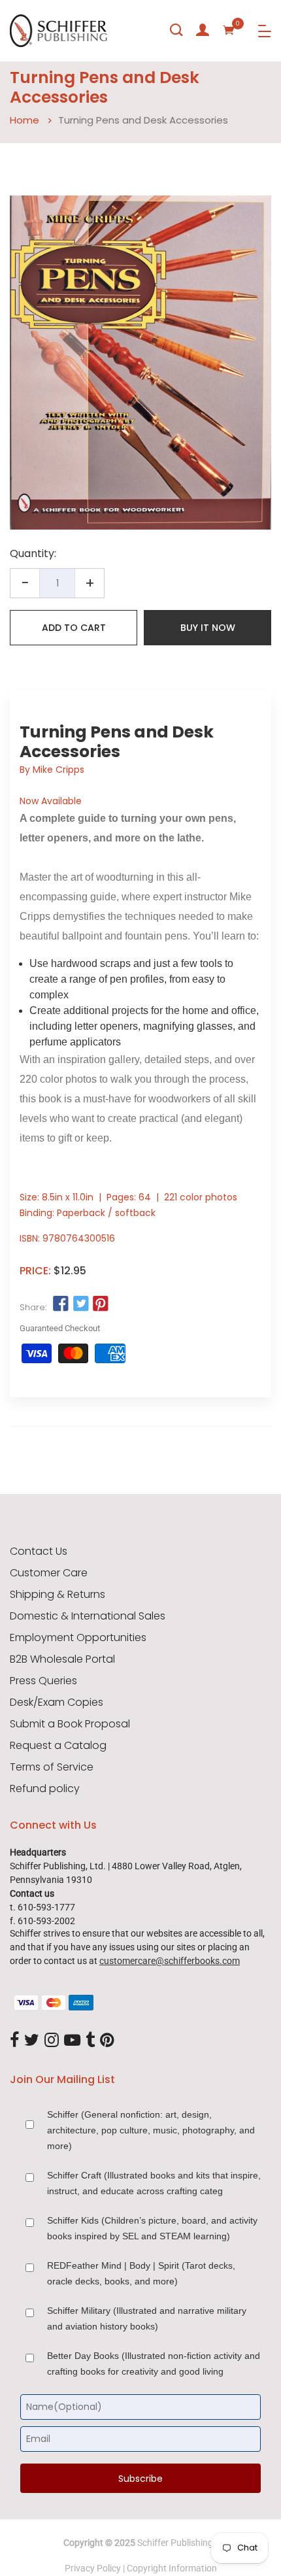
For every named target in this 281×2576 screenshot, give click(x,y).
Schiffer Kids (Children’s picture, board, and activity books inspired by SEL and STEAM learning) (152, 2228)
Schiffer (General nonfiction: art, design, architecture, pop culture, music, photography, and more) (151, 2130)
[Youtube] (72, 2041)
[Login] (203, 30)
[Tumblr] (90, 2041)
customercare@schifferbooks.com (170, 1961)
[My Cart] (229, 30)
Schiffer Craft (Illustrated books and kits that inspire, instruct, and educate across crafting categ (154, 2183)
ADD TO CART (74, 628)
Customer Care (49, 1573)
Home (25, 120)
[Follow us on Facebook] (61, 1304)
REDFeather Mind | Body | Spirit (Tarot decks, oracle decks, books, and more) (141, 2273)
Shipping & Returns (58, 1595)
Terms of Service (52, 1767)
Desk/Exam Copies (57, 1703)
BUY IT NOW (208, 628)
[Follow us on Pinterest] (101, 1304)
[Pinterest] (107, 2041)
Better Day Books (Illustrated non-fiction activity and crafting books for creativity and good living (154, 2364)
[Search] (176, 30)
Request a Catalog (58, 1746)
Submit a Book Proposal (70, 1724)
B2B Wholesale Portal (62, 1659)
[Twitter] (32, 2041)
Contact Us (39, 1551)
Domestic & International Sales (88, 1616)
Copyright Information (172, 2568)
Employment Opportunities (78, 1638)
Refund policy (45, 1789)
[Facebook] (14, 2041)
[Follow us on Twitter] (80, 1304)
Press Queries (43, 1681)
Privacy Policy (93, 2568)
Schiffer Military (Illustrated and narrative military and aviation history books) (147, 2318)
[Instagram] (52, 2041)
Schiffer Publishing (175, 2543)
